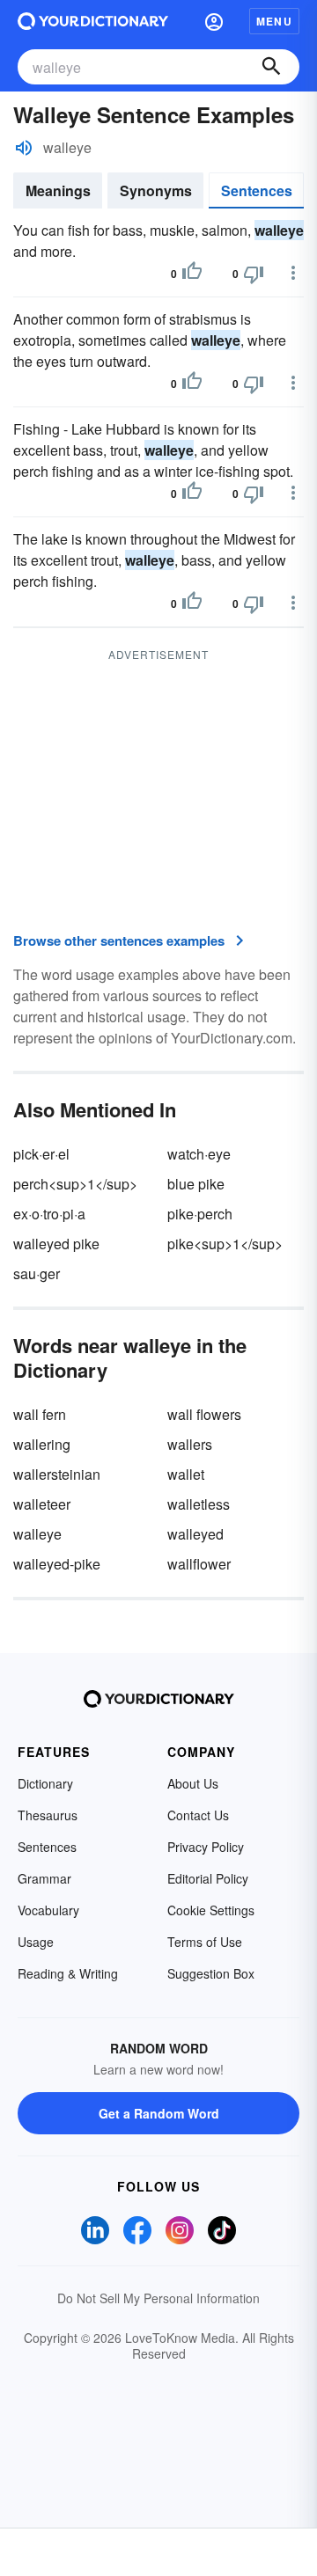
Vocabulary (48, 1910)
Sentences (257, 190)
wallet (186, 1474)
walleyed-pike (57, 1564)
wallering (42, 1444)
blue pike (196, 1184)
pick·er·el (41, 1154)
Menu (274, 21)
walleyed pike (56, 1244)
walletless (199, 1504)
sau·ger (37, 1273)
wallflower (199, 1564)
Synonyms (156, 190)
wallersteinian (57, 1474)
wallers (190, 1444)
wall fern (40, 1414)
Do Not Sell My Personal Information (158, 2298)
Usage (36, 1942)
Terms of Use (205, 1942)
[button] (214, 21)
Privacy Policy (206, 1847)
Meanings (58, 190)
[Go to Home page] (93, 21)
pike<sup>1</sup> (225, 1244)
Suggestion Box (211, 1973)
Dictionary (45, 1783)
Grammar (44, 1878)
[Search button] (271, 67)
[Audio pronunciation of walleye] (24, 148)
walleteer (42, 1504)
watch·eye (199, 1154)
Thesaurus (48, 1815)
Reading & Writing (68, 1973)
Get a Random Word (159, 2113)
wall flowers (204, 1414)
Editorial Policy (208, 1878)
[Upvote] (192, 274)
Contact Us (198, 1815)
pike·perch (200, 1214)
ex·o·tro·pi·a (49, 1214)
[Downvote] (254, 274)
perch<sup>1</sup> (75, 1184)
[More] (293, 273)
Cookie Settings (211, 1910)
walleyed (195, 1534)
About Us (193, 1783)
